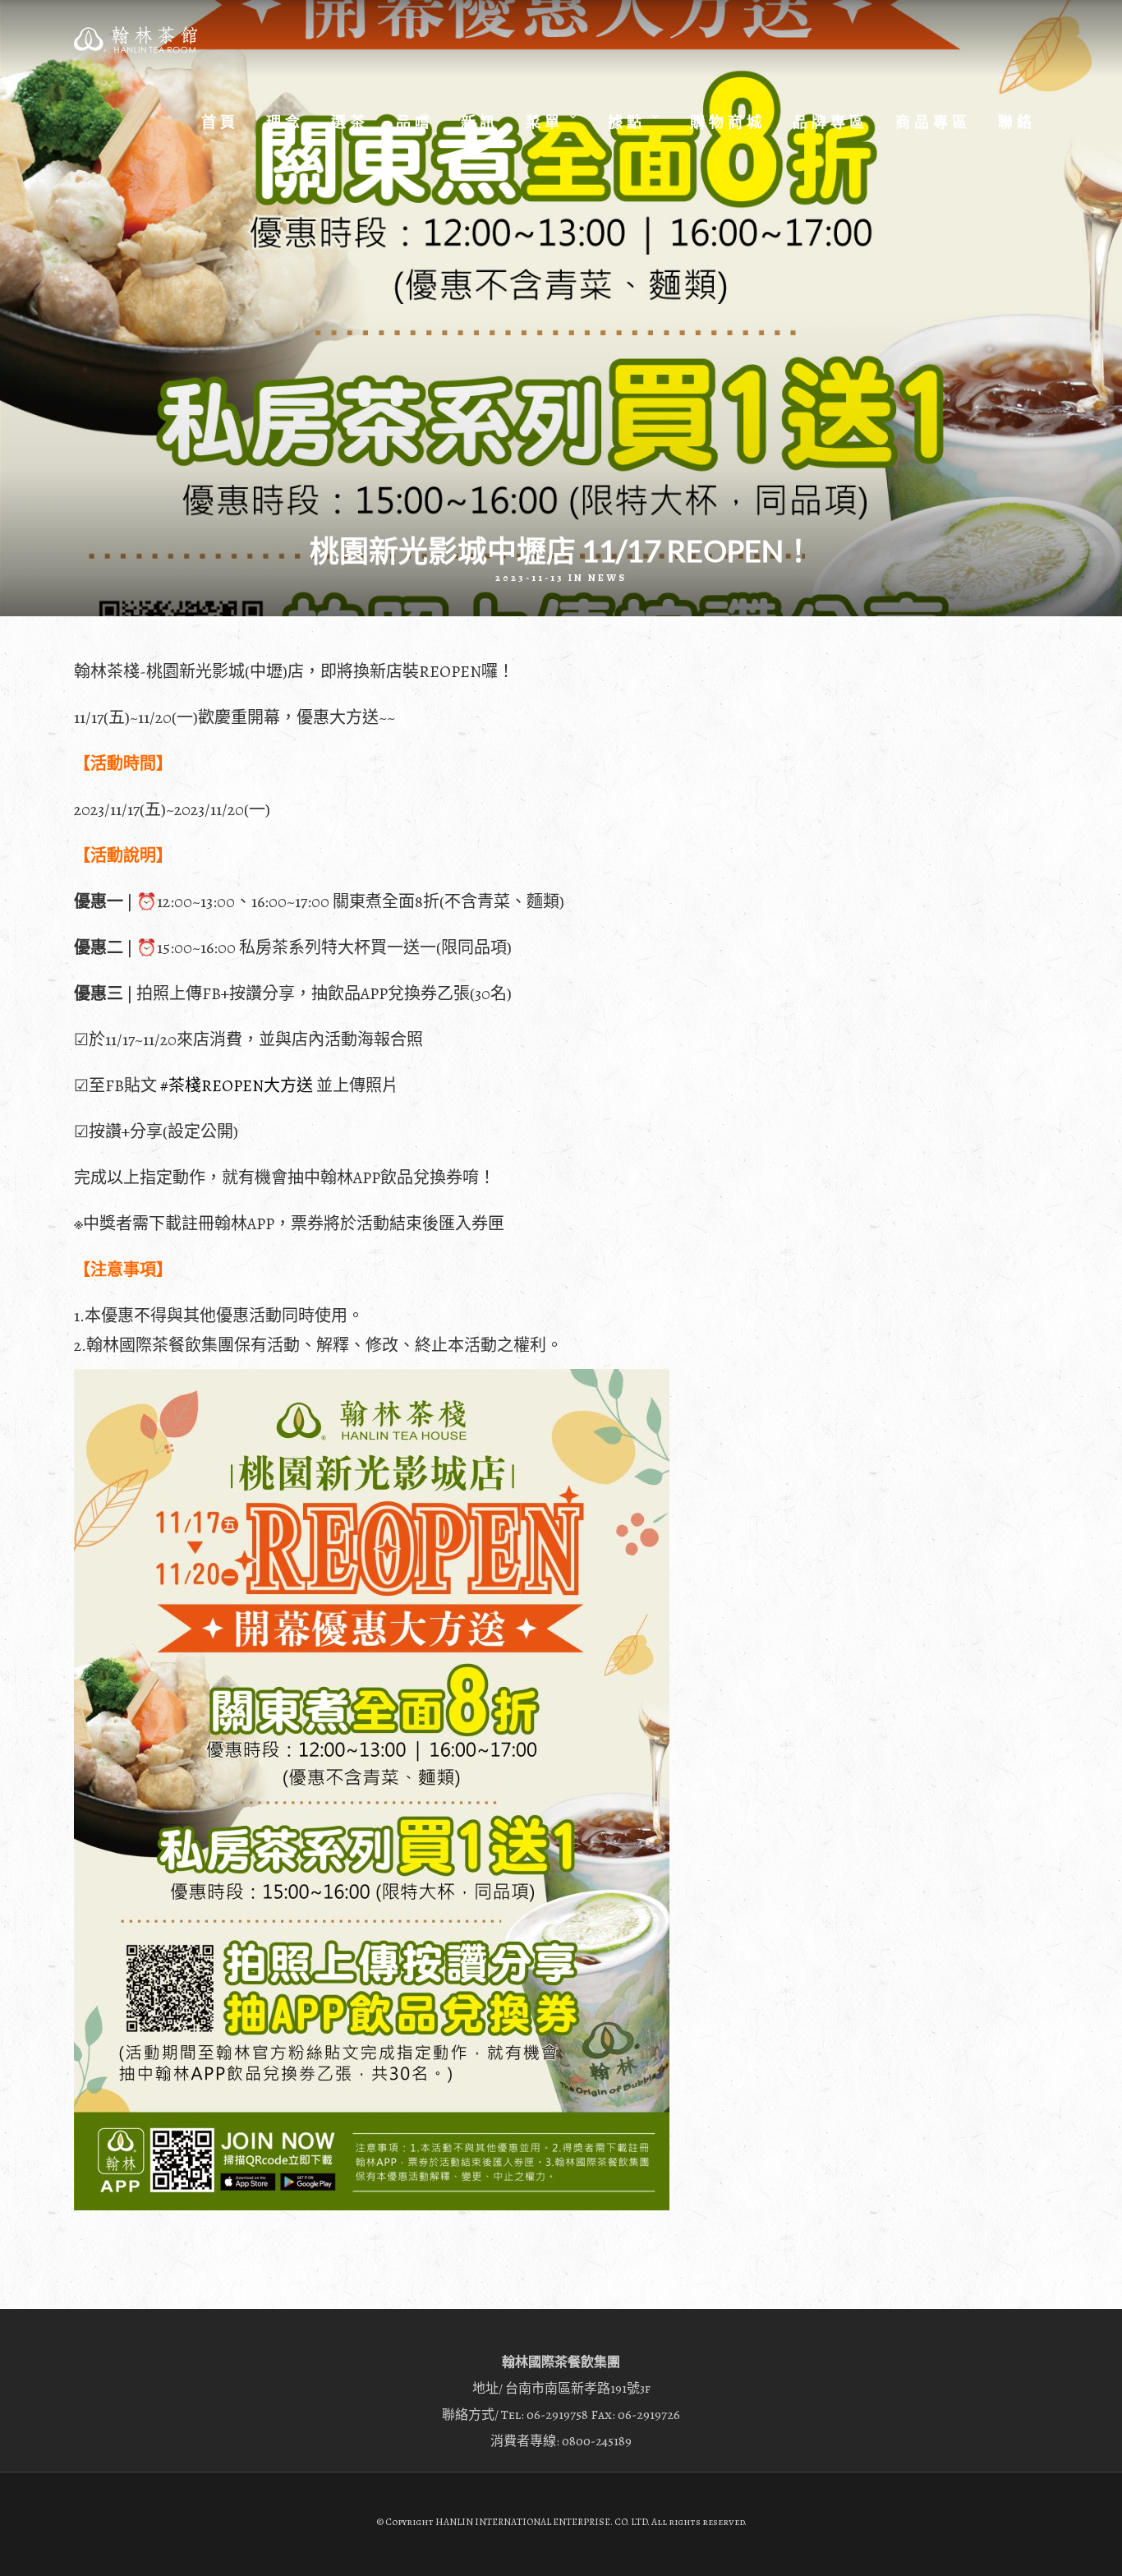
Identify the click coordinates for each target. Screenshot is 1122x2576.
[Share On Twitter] (49, 2542)
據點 (627, 122)
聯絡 (1017, 122)
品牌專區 (830, 122)
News (607, 578)
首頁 (220, 122)
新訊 (480, 122)
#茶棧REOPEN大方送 (237, 1086)
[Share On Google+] (99, 2542)
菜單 (545, 122)
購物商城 (728, 122)
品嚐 (415, 122)
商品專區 (933, 122)
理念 (285, 122)
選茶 (350, 122)
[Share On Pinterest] (73, 2542)
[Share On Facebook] (26, 2542)
